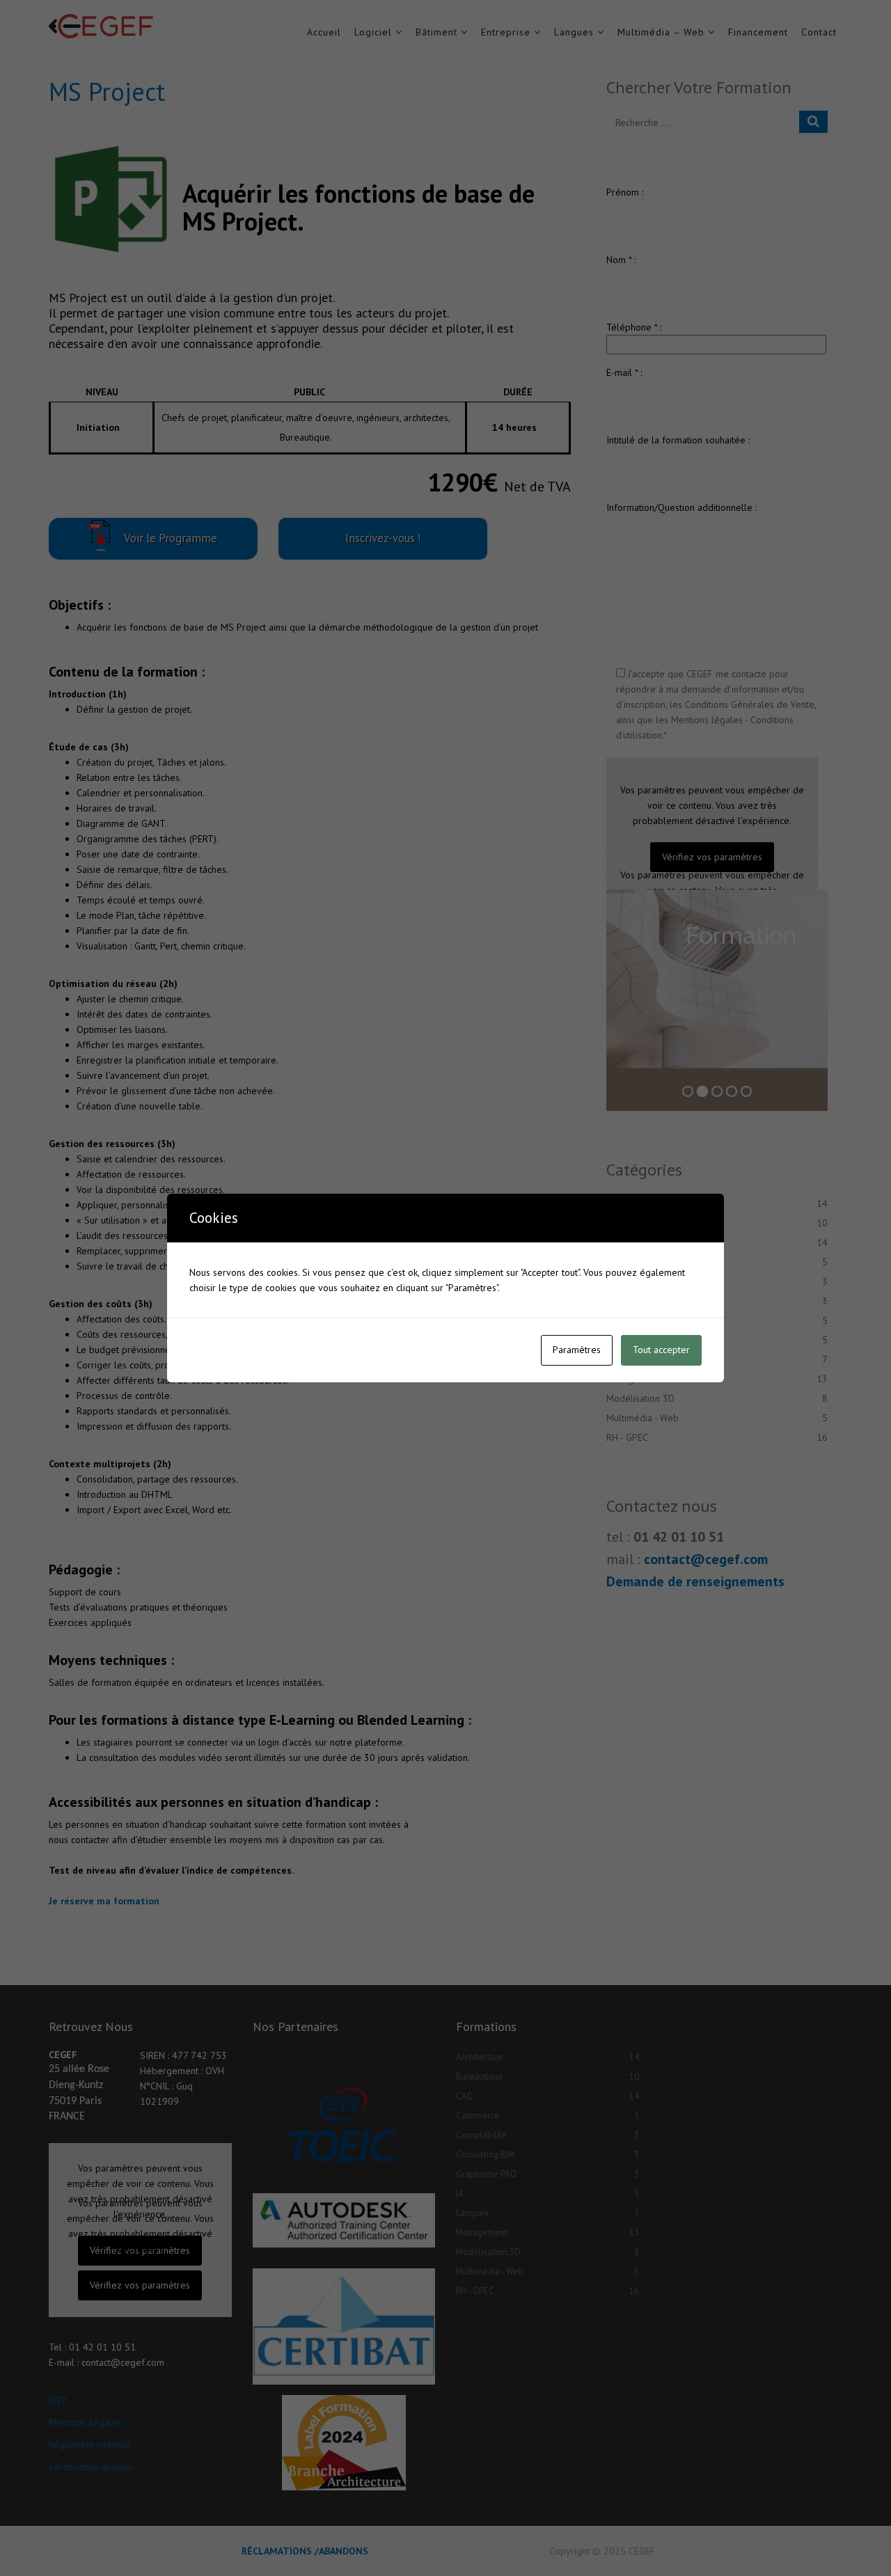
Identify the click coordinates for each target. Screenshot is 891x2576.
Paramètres (577, 1350)
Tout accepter (661, 1350)
